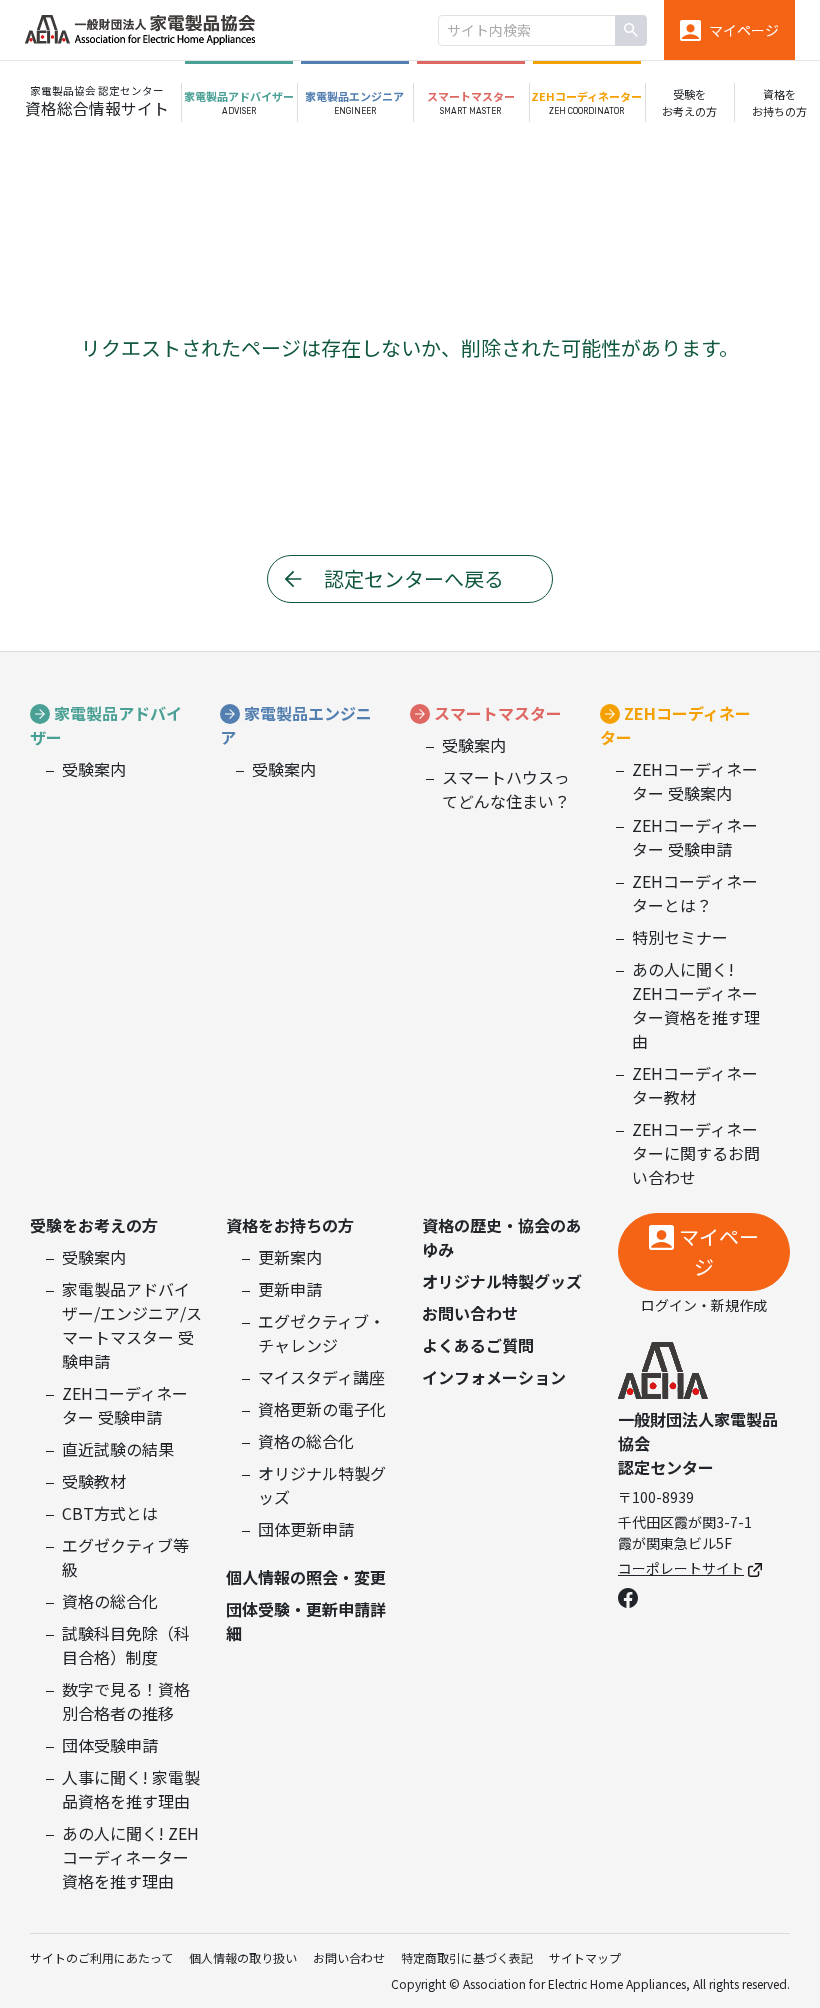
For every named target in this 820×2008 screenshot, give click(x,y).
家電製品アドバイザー (106, 725)
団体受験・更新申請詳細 (306, 1621)
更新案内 (290, 1257)
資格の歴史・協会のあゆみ (502, 1237)
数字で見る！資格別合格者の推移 (126, 1701)
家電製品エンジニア (296, 725)
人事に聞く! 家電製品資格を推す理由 (131, 1789)
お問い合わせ (470, 1313)
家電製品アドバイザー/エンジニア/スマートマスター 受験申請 (132, 1325)
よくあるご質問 (478, 1345)
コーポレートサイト (681, 1568)
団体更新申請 (306, 1529)
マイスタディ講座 (321, 1377)
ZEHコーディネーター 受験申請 (695, 837)
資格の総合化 (110, 1601)
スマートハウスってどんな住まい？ (506, 789)
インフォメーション (494, 1377)
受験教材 (94, 1481)
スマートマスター (498, 713)
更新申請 (290, 1289)
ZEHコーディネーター (675, 725)
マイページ (719, 1251)
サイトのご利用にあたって (101, 1957)
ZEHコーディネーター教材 (695, 1085)
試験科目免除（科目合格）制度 (126, 1645)
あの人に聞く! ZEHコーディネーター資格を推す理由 (696, 1005)
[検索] (631, 30)
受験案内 (94, 769)
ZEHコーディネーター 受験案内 (695, 781)
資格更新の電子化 (322, 1409)
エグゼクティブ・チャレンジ (321, 1333)
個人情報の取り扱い (243, 1957)
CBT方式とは (110, 1513)
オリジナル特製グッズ (322, 1485)
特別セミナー (680, 937)
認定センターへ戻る (414, 578)
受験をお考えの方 (94, 1225)
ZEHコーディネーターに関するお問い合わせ (696, 1153)
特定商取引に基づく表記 (467, 1957)
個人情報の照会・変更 (306, 1577)
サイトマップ (585, 1957)
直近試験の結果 (118, 1449)
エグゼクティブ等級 (125, 1557)
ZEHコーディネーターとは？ (695, 893)
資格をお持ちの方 (290, 1225)
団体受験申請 (110, 1745)
